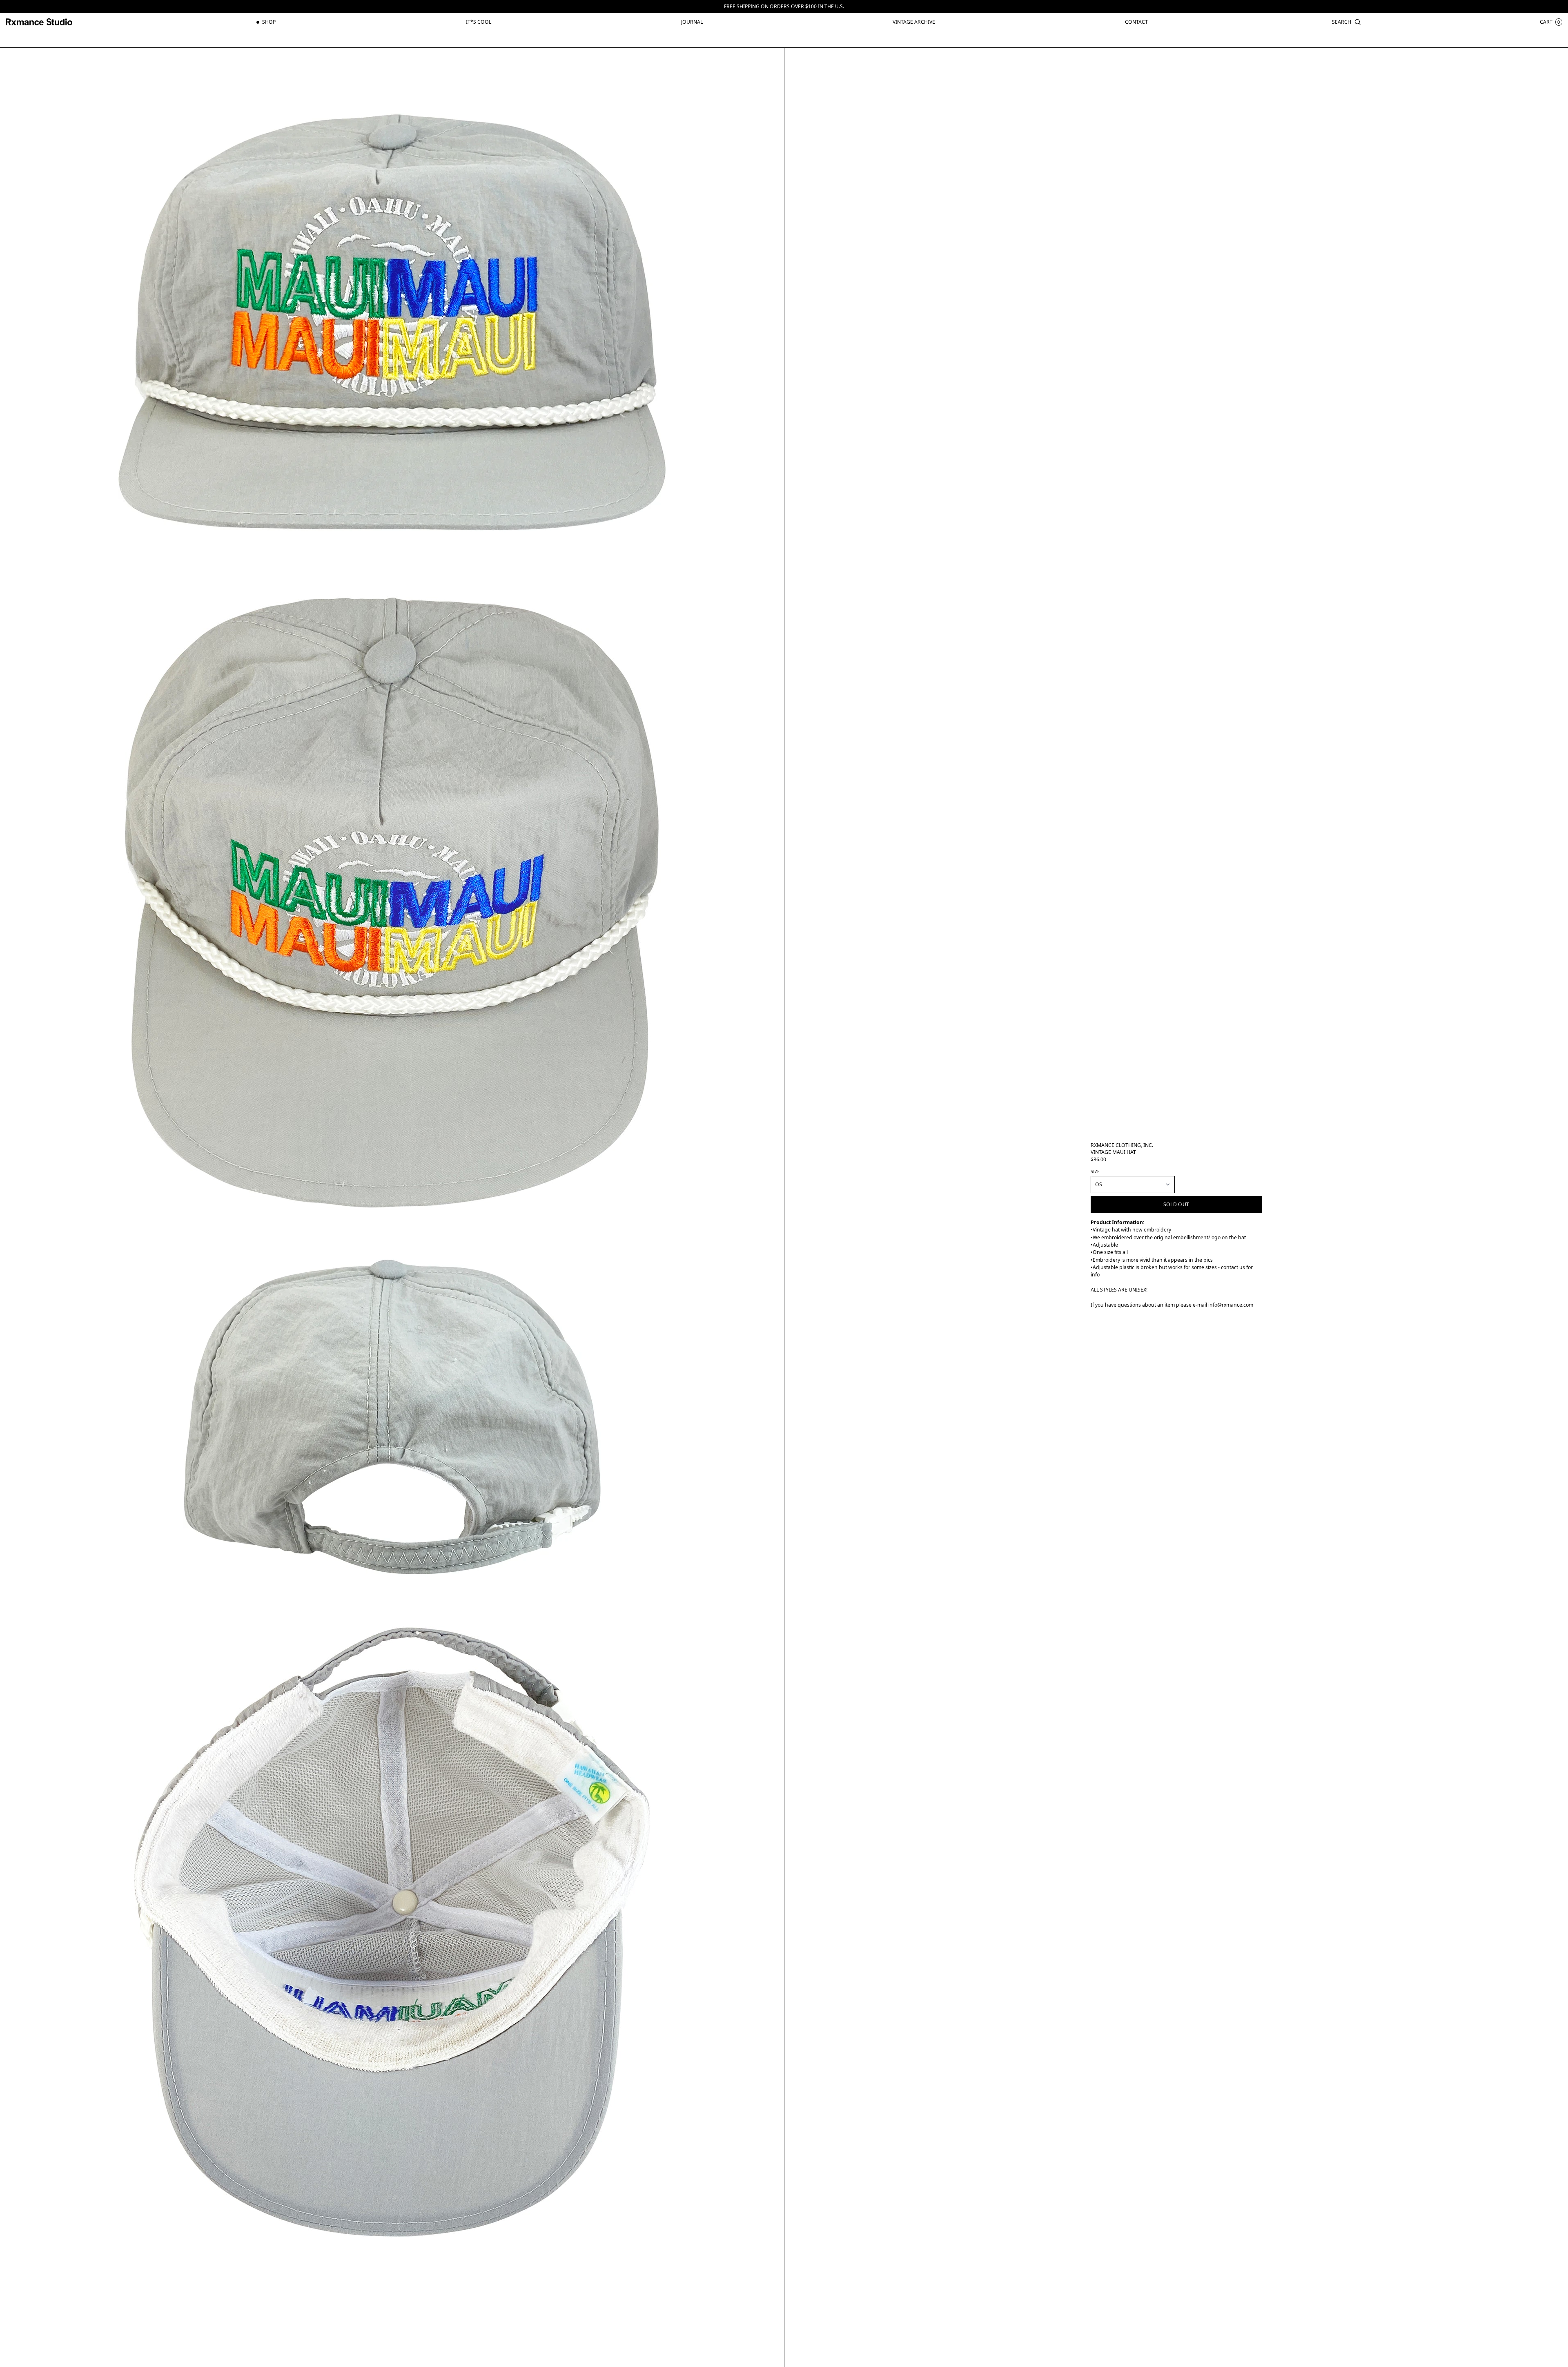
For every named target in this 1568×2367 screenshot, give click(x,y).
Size (1095, 1171)
